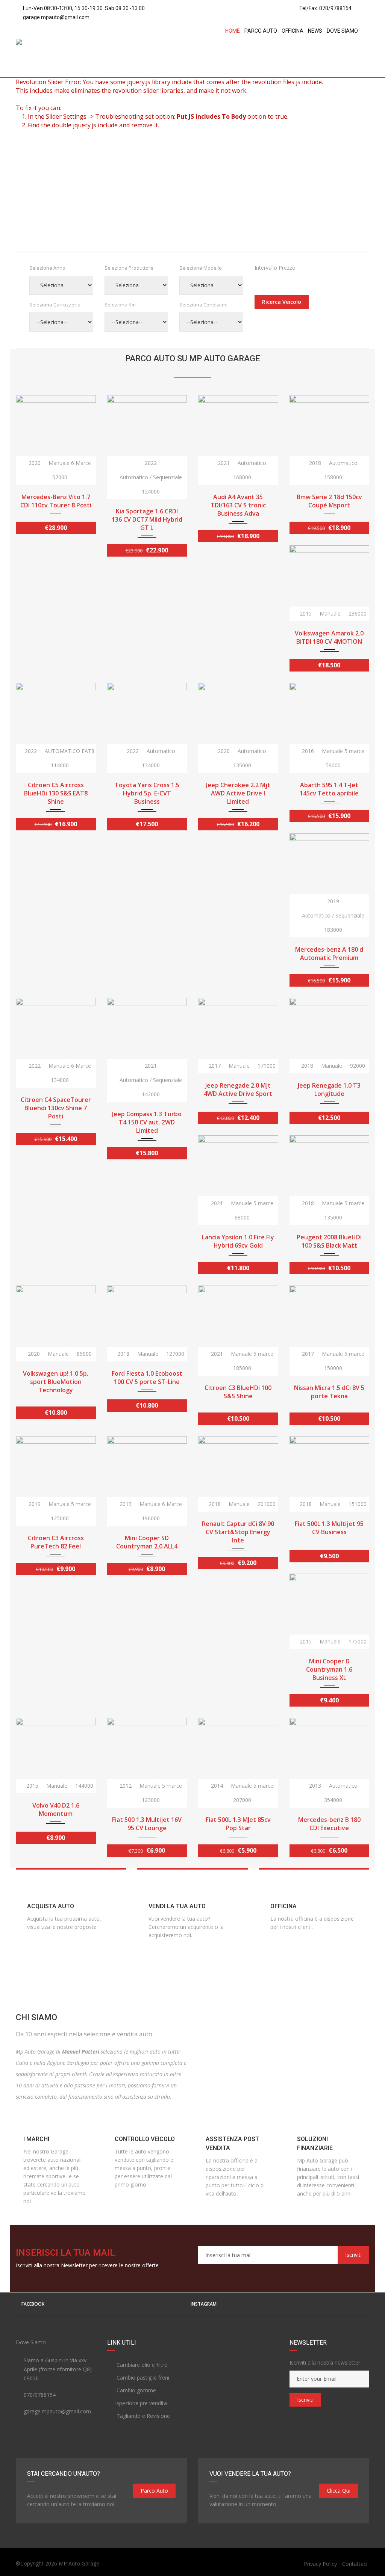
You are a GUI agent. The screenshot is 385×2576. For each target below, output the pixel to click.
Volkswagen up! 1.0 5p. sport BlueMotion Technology (56, 1382)
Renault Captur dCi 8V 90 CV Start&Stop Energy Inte (238, 1532)
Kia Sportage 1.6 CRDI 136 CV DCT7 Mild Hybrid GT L (147, 519)
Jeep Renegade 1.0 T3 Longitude (329, 1090)
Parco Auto (154, 2491)
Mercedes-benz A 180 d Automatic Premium (329, 954)
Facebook (33, 2304)
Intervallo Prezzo (275, 268)
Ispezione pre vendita (141, 2403)
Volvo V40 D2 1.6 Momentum (56, 1809)
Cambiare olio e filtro (141, 2365)
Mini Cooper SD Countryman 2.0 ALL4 (147, 1542)
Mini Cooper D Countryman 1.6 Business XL (329, 1669)
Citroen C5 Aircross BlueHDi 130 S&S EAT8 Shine (56, 793)
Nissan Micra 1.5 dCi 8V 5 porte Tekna (329, 1392)
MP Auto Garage (79, 2563)
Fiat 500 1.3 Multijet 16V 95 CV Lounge (147, 1824)
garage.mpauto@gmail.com (56, 17)
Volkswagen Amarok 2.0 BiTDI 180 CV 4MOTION (329, 637)
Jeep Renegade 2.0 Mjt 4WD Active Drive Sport (238, 1090)
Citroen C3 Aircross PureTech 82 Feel (56, 1542)
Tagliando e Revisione (142, 2416)
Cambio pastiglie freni (142, 2378)
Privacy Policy (320, 2564)
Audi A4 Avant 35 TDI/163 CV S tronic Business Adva (238, 505)
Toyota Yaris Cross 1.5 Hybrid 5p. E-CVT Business (147, 793)
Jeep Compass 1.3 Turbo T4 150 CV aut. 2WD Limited (147, 1122)
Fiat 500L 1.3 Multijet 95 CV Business (329, 1528)
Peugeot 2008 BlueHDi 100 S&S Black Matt (329, 1241)
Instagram (204, 2304)
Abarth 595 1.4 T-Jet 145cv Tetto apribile (329, 789)
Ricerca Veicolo (282, 302)
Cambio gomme (136, 2390)
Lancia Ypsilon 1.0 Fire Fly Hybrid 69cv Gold (238, 1241)
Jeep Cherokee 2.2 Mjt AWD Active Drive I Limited (238, 793)
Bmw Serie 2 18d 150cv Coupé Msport (329, 501)
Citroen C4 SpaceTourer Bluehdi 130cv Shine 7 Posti (56, 1108)
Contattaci (355, 2564)
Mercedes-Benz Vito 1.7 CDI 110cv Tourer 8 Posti (56, 501)
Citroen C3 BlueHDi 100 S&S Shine (238, 1392)
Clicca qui (339, 2491)
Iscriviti (353, 2255)
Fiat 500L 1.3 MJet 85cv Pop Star (238, 1824)
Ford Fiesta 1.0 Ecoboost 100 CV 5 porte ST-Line (147, 1378)
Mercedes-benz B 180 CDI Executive (329, 1824)
